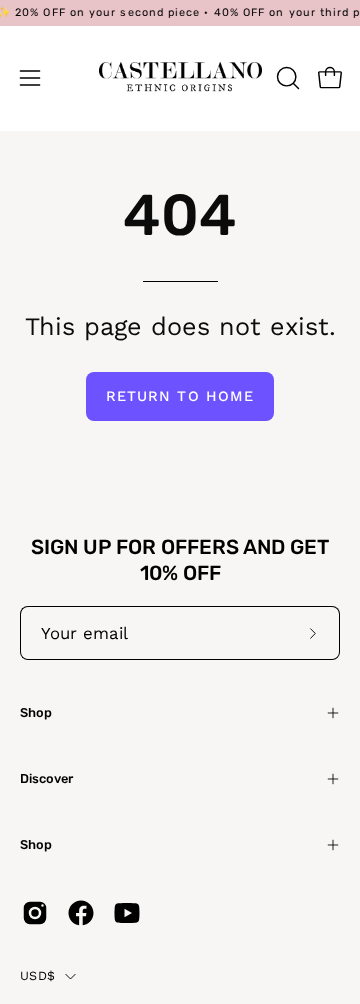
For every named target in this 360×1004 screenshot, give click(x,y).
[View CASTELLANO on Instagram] (35, 913)
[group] (180, 13)
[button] (286, 78)
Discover (46, 778)
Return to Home (180, 396)
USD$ (37, 975)
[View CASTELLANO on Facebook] (81, 913)
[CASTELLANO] (180, 78)
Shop (36, 712)
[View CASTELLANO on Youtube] (127, 913)
